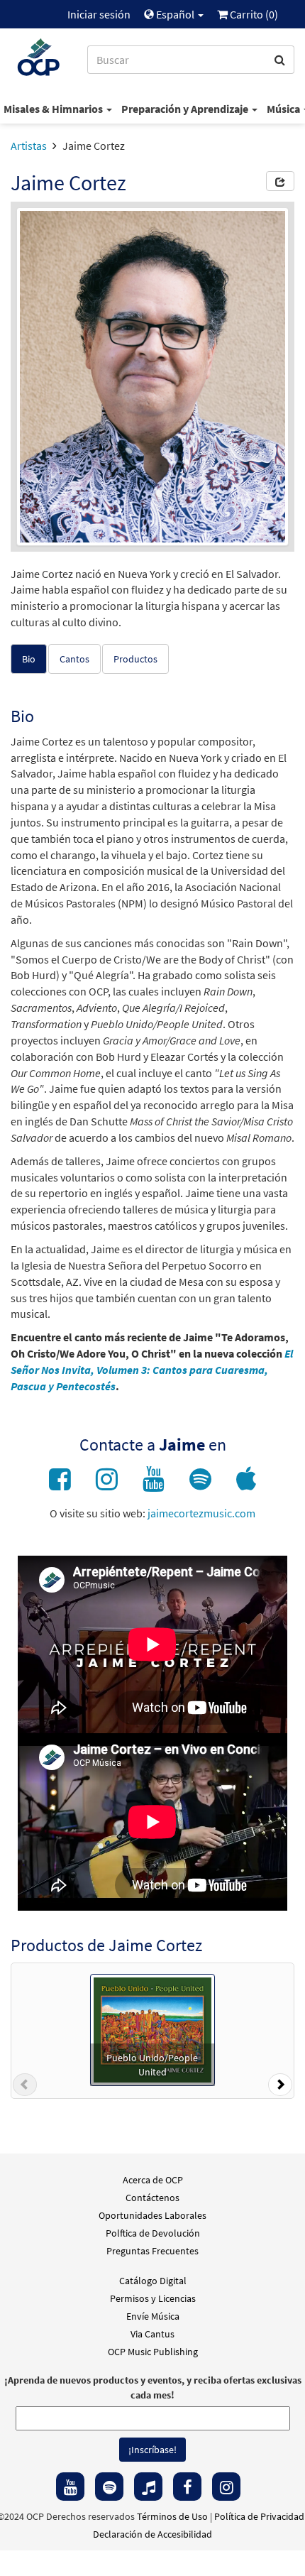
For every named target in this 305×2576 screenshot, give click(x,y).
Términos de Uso (172, 2516)
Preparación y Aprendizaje (186, 109)
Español (175, 14)
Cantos (74, 659)
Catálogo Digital (153, 2281)
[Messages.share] (280, 181)
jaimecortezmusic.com (201, 1513)
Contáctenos (152, 2198)
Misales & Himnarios (54, 109)
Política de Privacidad (259, 2516)
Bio (29, 659)
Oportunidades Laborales (152, 2215)
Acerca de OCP (153, 2180)
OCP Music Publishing (153, 2352)
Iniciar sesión (99, 14)
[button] (25, 2087)
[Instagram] (226, 2487)
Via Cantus (152, 2334)
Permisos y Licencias (153, 2298)
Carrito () (253, 14)
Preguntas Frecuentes (152, 2251)
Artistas (29, 146)
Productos (135, 659)
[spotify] (109, 2487)
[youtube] (70, 2487)
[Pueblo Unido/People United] (152, 2029)
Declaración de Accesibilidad (152, 2534)
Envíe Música (153, 2316)
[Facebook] (187, 2487)
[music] (148, 2487)
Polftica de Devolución (153, 2233)
